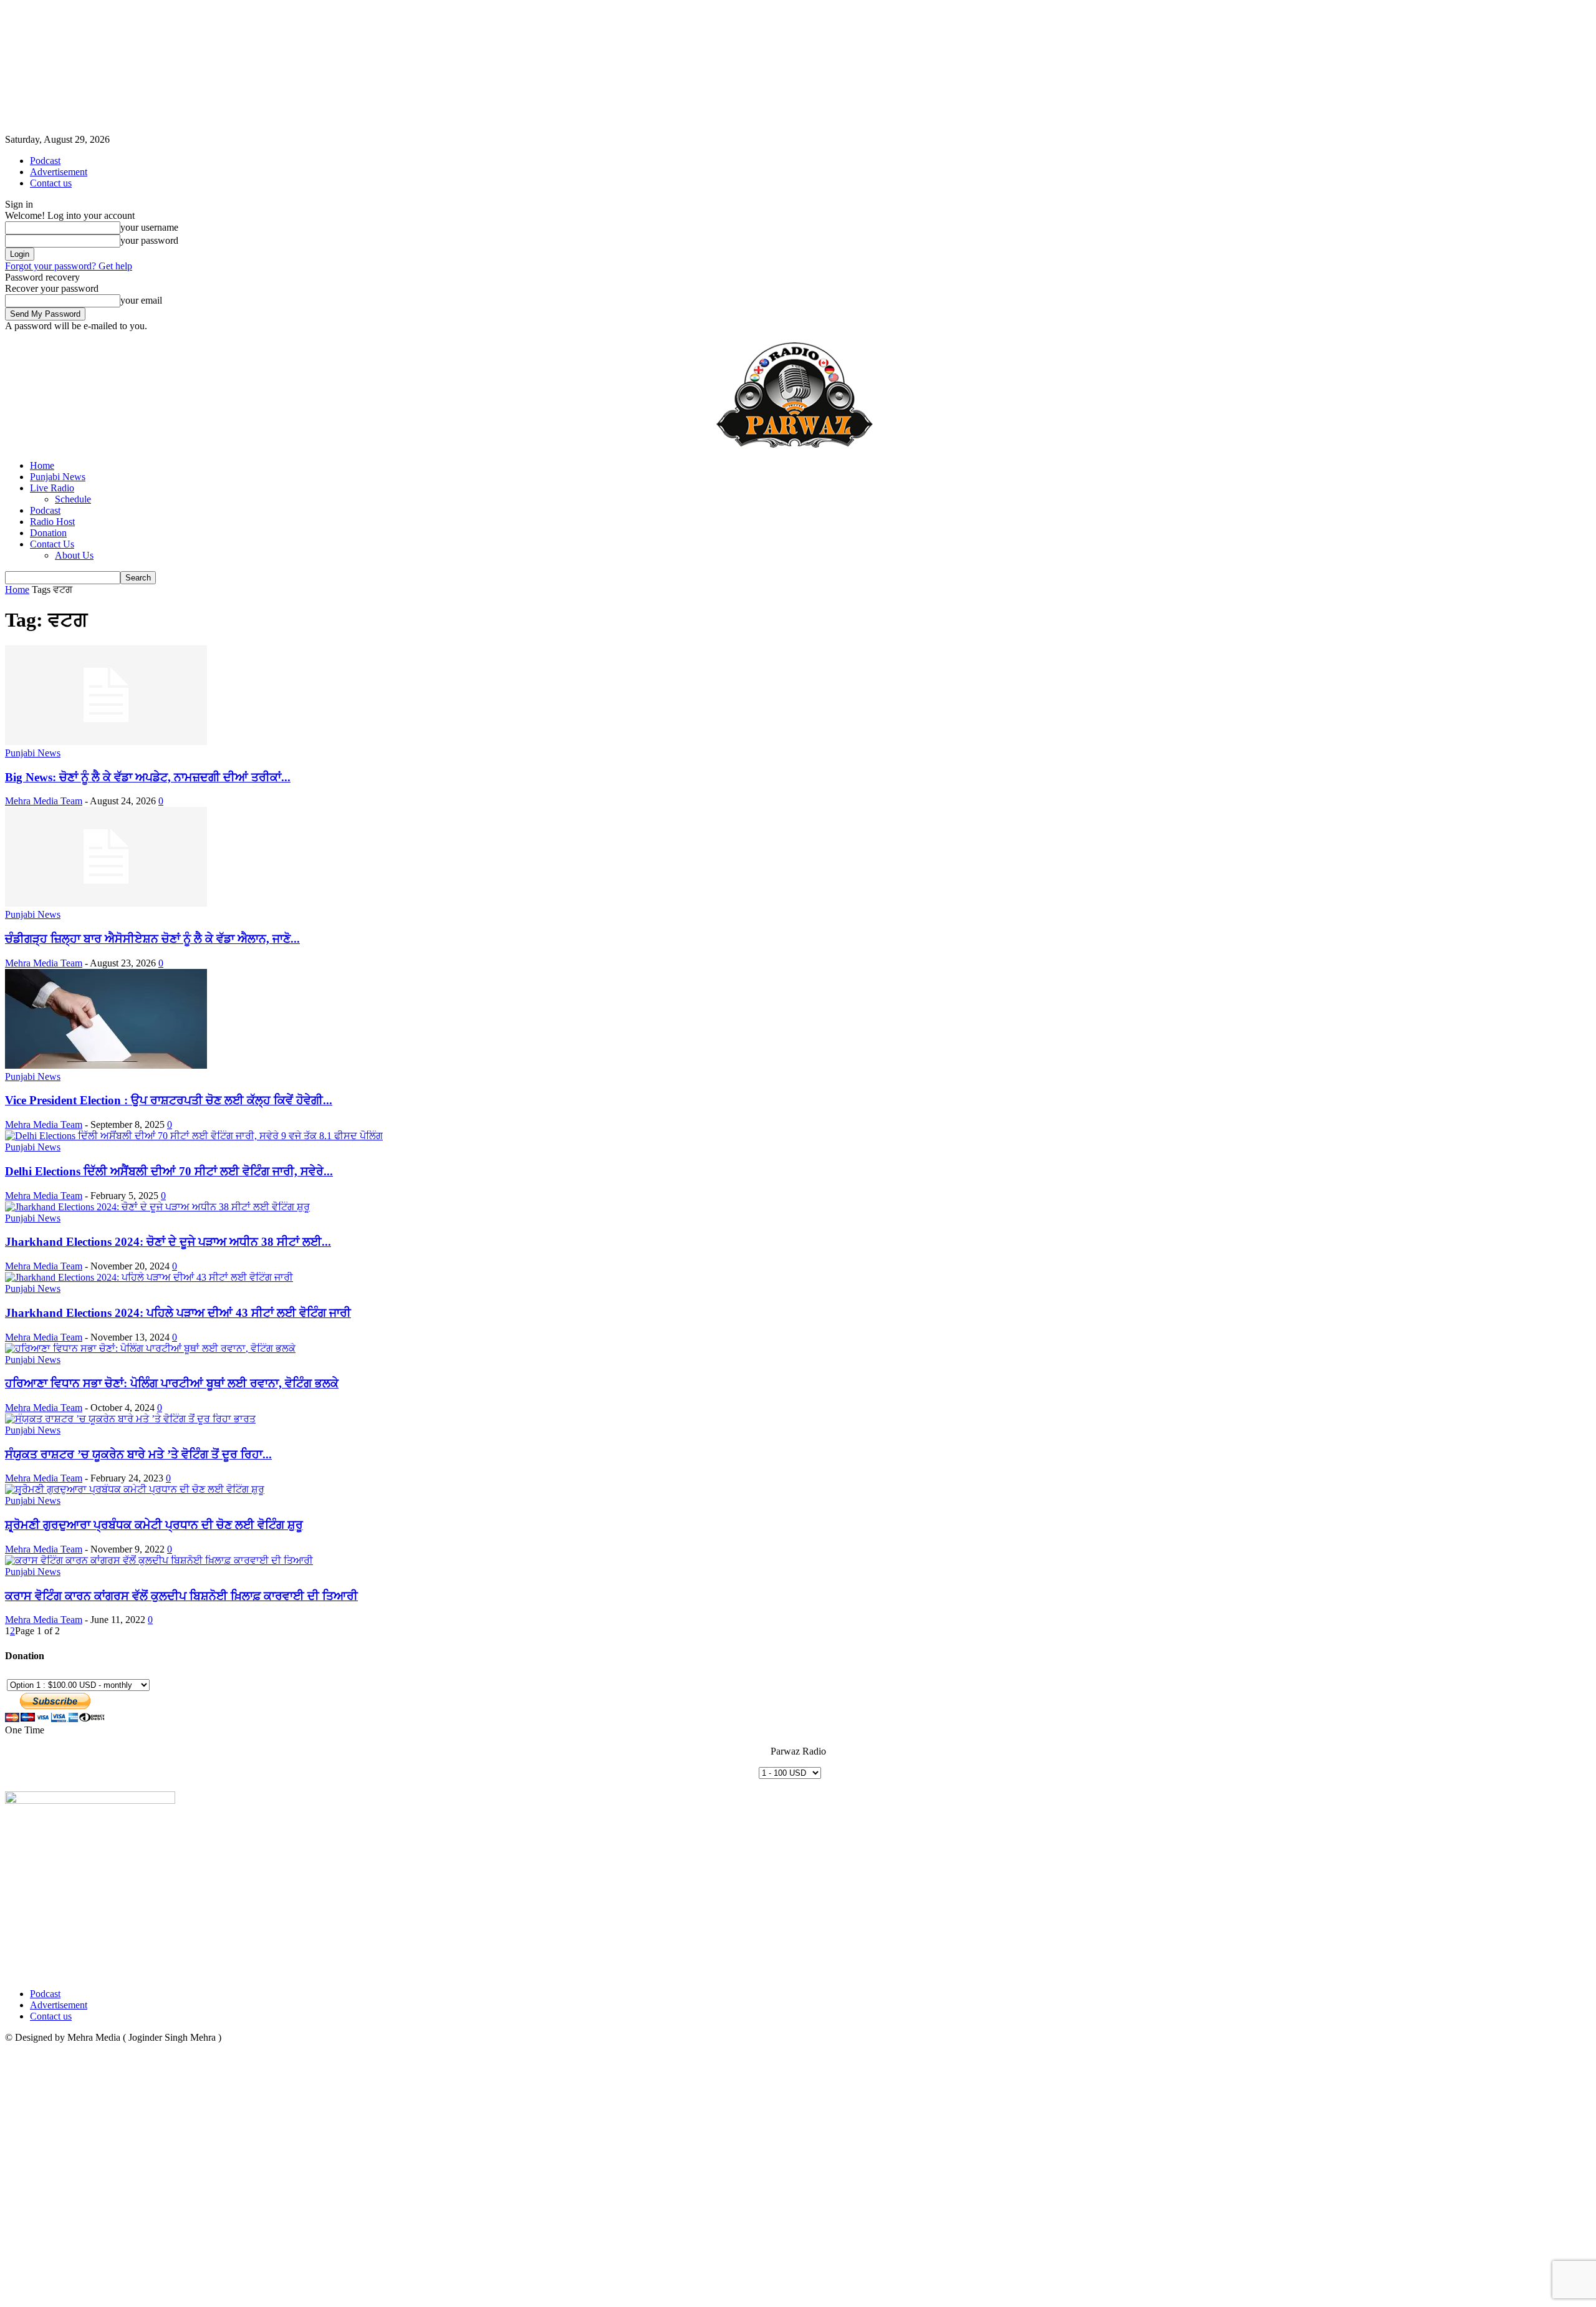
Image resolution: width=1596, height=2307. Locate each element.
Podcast (45, 161)
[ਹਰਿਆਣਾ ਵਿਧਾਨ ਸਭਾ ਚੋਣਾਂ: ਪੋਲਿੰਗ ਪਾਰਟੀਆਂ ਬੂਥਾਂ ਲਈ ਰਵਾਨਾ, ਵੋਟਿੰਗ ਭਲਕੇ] (150, 1348)
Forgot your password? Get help (69, 266)
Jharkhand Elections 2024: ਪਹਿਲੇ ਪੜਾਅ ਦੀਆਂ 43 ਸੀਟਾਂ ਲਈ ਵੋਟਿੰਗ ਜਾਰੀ (178, 1313)
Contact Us (52, 544)
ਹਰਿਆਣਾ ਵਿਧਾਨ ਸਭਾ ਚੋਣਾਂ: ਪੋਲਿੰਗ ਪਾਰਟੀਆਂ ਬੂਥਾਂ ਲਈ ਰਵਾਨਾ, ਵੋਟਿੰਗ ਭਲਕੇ (172, 1383)
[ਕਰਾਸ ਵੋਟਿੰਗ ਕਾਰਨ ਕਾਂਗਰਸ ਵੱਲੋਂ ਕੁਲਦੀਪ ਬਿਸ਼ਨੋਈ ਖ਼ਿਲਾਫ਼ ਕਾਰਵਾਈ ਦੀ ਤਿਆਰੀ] (159, 1560)
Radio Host (52, 522)
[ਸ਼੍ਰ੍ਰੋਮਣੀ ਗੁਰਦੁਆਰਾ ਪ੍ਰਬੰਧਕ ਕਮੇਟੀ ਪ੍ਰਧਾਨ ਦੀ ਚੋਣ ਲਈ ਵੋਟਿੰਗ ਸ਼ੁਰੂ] (135, 1489)
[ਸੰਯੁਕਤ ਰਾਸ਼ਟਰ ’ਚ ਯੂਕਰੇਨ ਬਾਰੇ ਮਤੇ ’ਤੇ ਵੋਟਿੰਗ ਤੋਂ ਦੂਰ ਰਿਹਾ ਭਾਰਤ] (130, 1419)
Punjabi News (58, 477)
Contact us (51, 183)
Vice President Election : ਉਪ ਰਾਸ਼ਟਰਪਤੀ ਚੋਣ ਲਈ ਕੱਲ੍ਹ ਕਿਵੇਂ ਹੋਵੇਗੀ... (169, 1100)
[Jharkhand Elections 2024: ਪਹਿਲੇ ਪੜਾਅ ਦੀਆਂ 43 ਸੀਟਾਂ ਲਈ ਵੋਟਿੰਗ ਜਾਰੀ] (149, 1277)
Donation (48, 533)
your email (141, 300)
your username (149, 227)
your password (149, 240)
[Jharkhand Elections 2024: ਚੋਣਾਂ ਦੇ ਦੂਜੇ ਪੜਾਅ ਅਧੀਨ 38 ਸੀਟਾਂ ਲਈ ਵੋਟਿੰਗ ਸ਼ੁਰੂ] (157, 1207)
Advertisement (59, 172)
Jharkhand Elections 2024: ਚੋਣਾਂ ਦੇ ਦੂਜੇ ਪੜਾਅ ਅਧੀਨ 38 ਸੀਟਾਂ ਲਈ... (168, 1242)
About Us (74, 555)
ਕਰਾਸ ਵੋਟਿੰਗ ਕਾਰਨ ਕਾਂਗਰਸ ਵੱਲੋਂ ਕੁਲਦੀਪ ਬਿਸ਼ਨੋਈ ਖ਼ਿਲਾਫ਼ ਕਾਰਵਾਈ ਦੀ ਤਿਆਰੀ (181, 1596)
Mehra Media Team (44, 801)
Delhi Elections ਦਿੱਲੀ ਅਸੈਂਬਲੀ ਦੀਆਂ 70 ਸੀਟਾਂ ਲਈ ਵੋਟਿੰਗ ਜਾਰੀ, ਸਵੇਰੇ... (169, 1171)
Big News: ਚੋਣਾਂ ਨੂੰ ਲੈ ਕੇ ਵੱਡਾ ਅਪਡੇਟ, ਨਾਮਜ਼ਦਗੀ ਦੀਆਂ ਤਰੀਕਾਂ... (148, 777)
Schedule (73, 499)
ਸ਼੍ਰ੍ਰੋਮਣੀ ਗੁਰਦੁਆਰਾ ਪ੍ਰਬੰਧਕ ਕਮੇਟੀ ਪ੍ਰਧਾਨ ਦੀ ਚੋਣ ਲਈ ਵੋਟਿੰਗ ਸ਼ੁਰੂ (154, 1525)
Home (42, 465)
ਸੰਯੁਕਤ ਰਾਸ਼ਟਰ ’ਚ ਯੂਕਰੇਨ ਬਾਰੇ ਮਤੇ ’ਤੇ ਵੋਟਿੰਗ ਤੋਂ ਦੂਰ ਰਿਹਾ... (138, 1454)
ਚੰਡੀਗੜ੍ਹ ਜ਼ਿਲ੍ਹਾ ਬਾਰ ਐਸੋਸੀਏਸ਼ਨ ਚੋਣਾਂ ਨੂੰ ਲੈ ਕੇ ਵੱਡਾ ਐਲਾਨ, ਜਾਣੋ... (152, 939)
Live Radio (52, 488)
